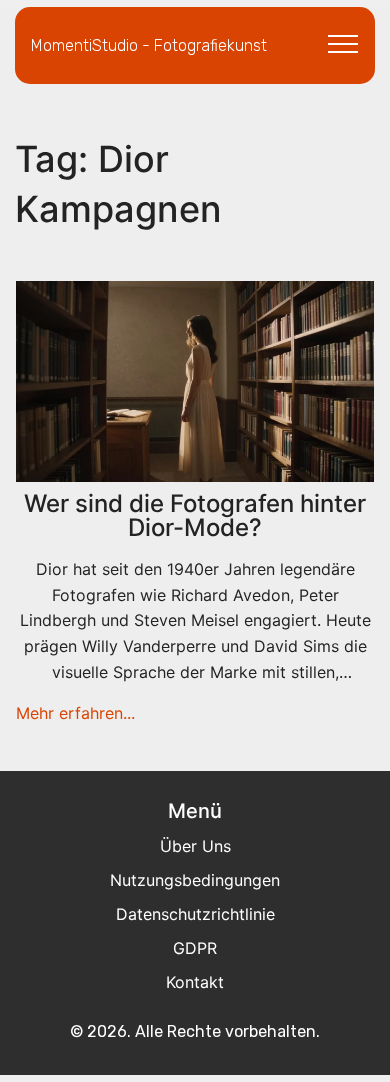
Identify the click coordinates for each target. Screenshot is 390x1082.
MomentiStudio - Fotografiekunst (149, 45)
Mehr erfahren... (75, 713)
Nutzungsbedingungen (195, 880)
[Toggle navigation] (343, 43)
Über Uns (195, 846)
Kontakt (195, 982)
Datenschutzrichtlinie (195, 914)
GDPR (195, 948)
